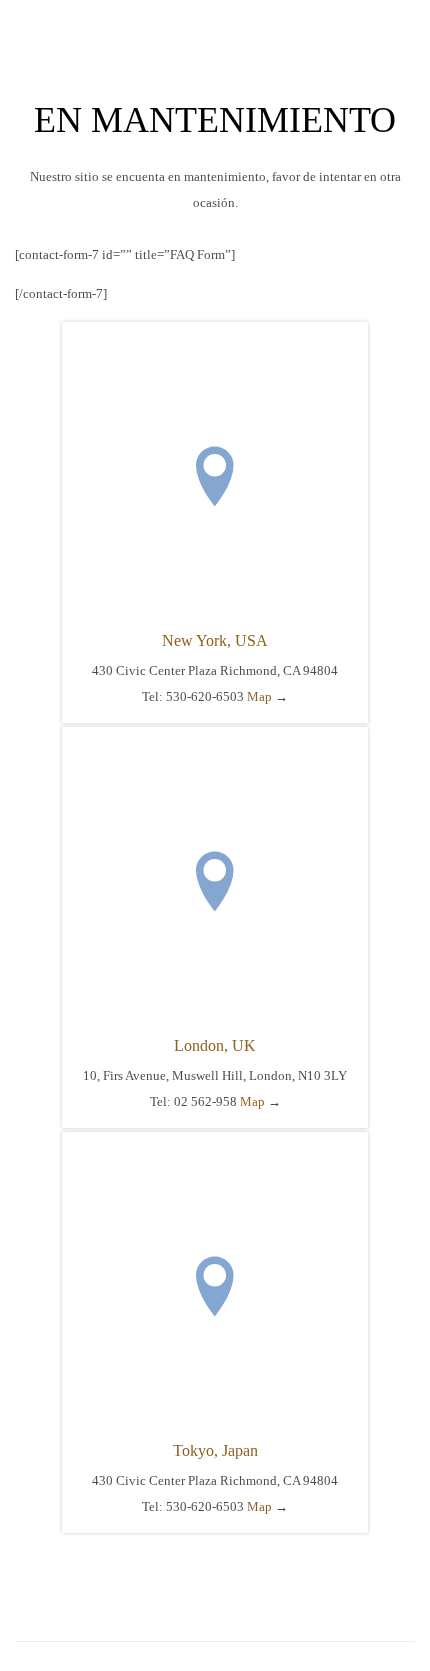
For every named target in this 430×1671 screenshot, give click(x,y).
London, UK (215, 1045)
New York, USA (215, 640)
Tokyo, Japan (215, 1450)
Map (259, 696)
